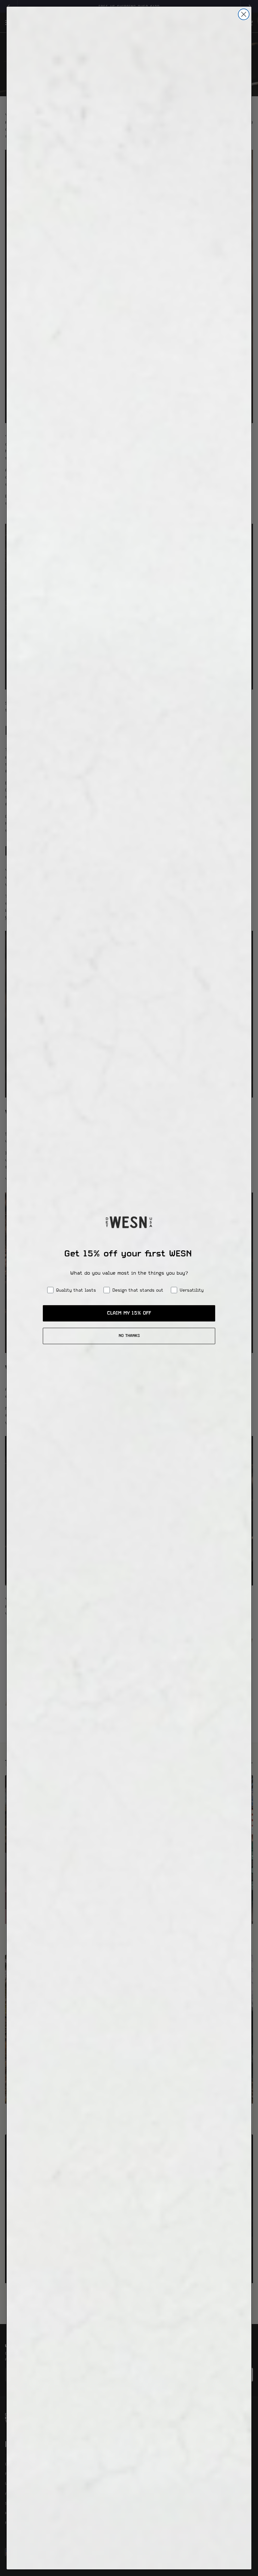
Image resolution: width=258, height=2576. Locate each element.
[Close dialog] (244, 14)
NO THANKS (129, 1336)
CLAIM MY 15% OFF (129, 1313)
